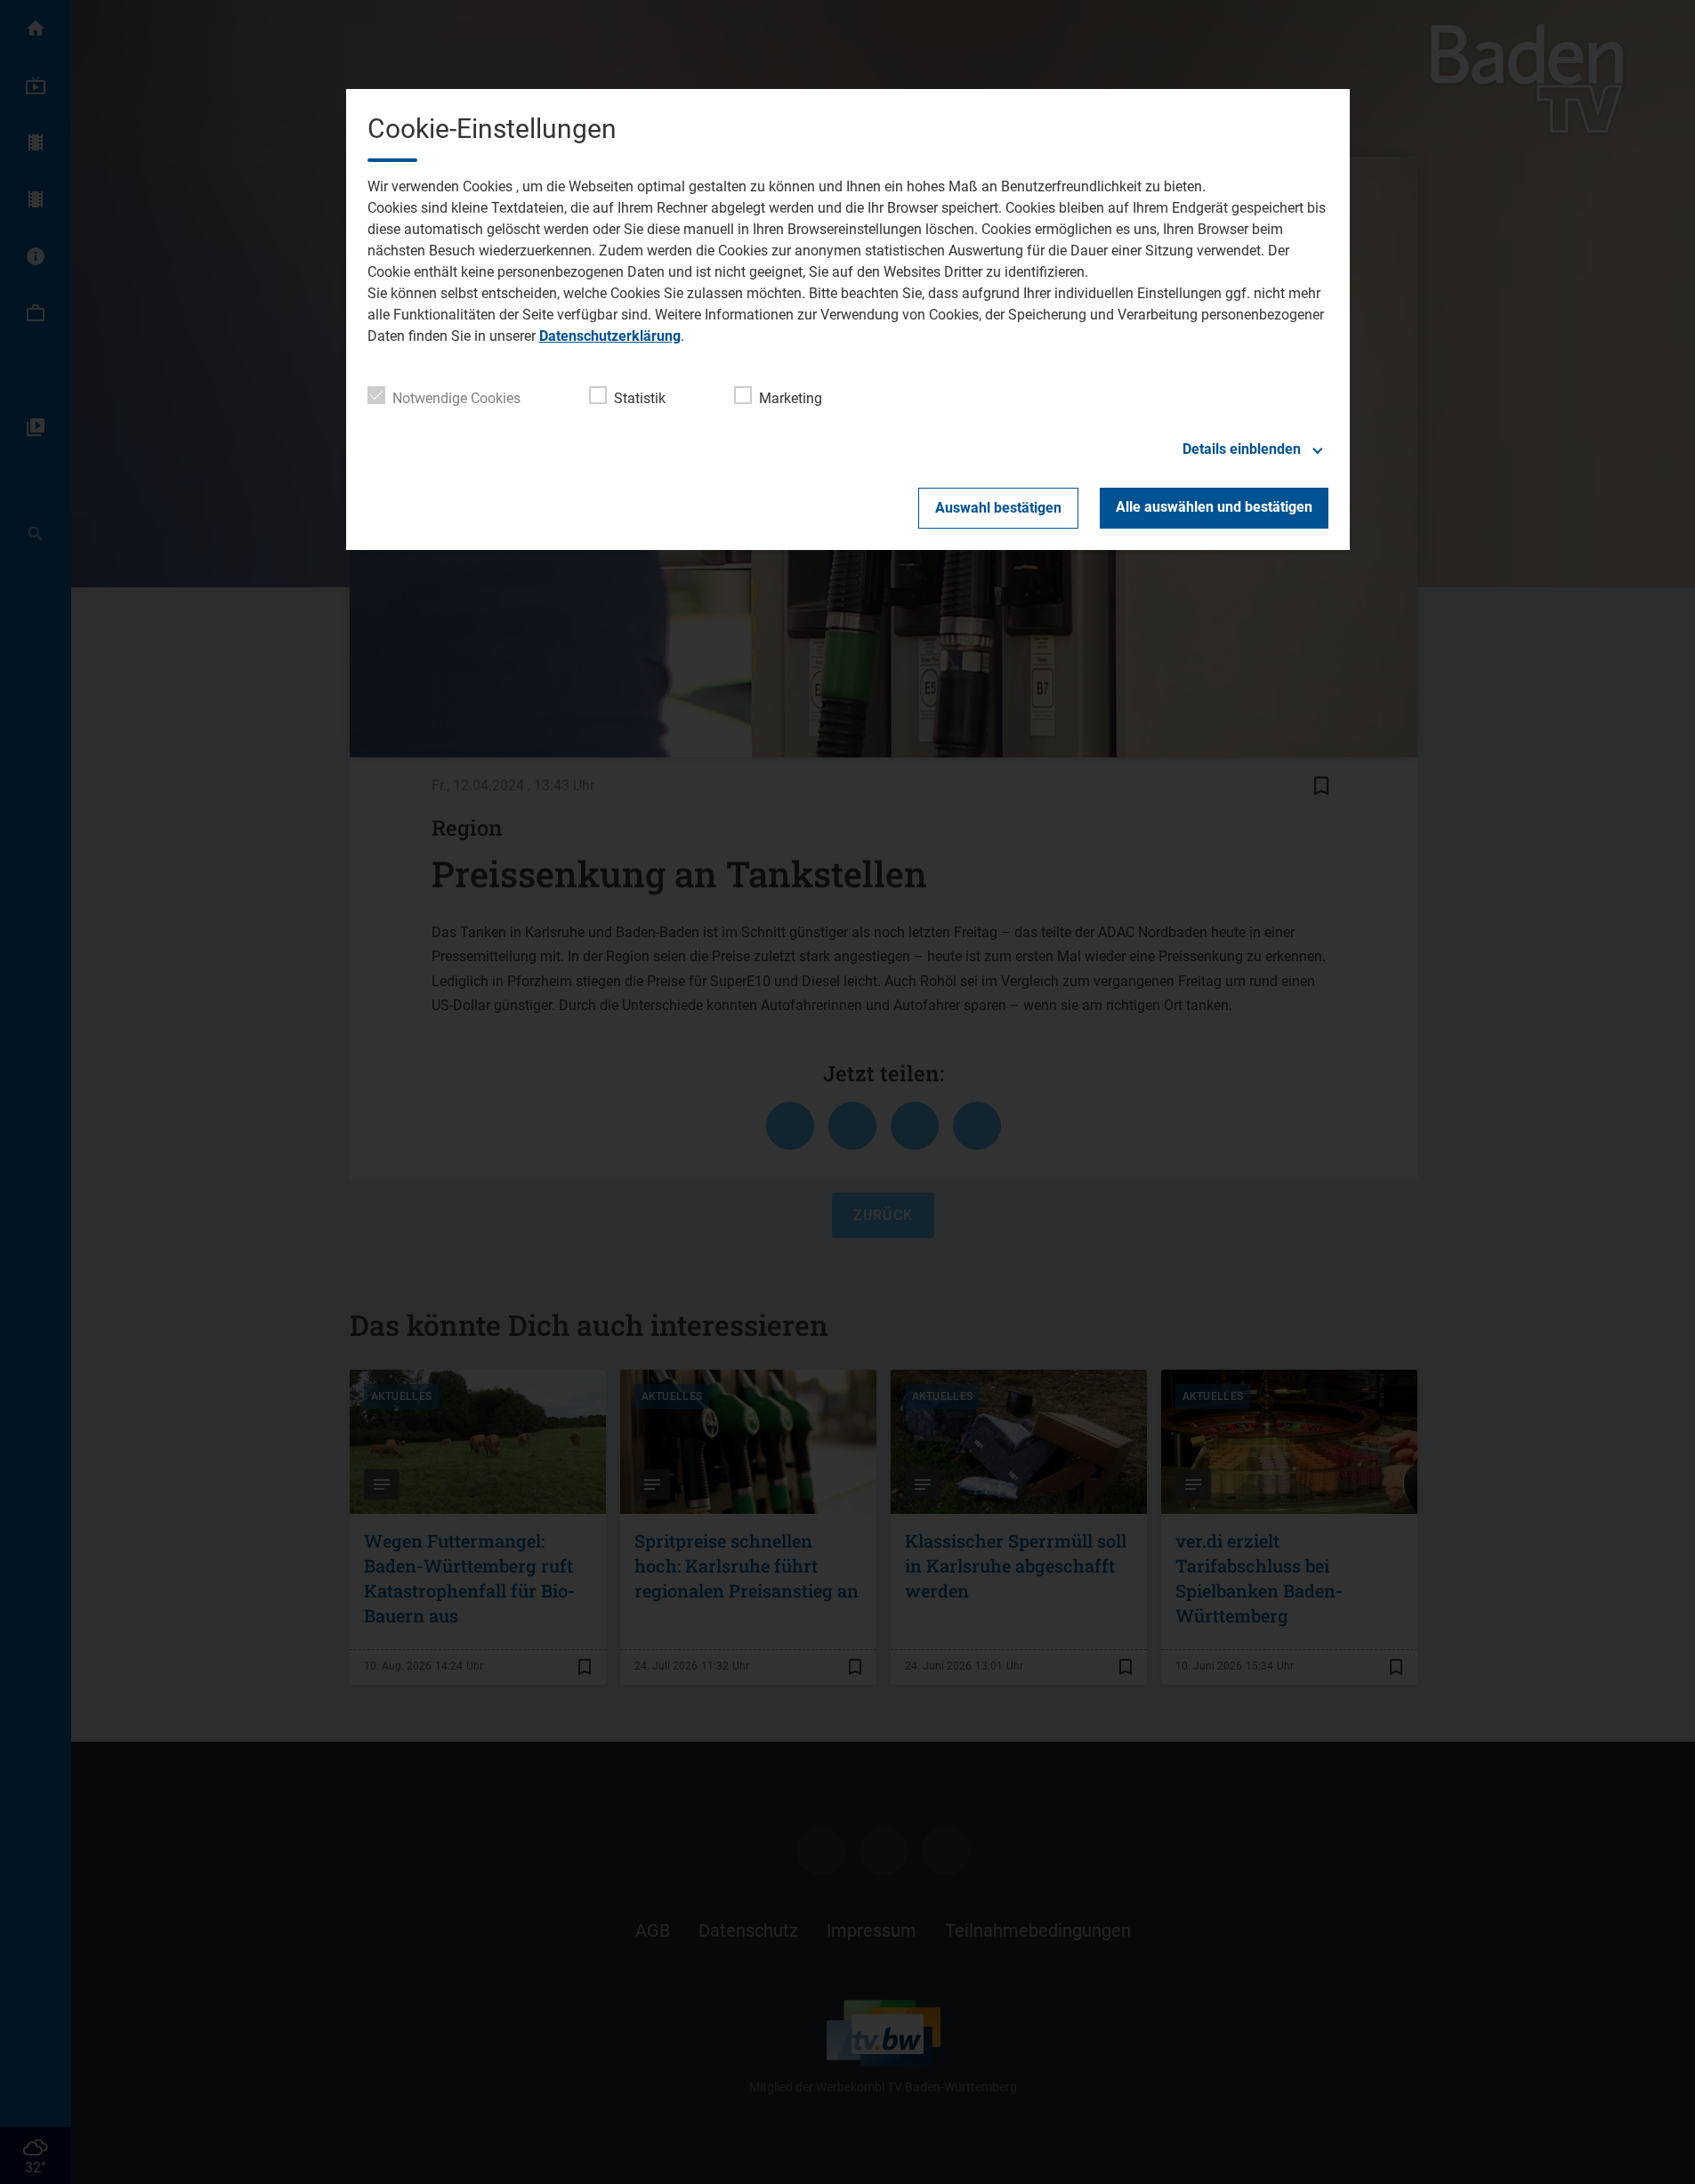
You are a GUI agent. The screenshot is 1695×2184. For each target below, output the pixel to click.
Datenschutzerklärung (610, 336)
